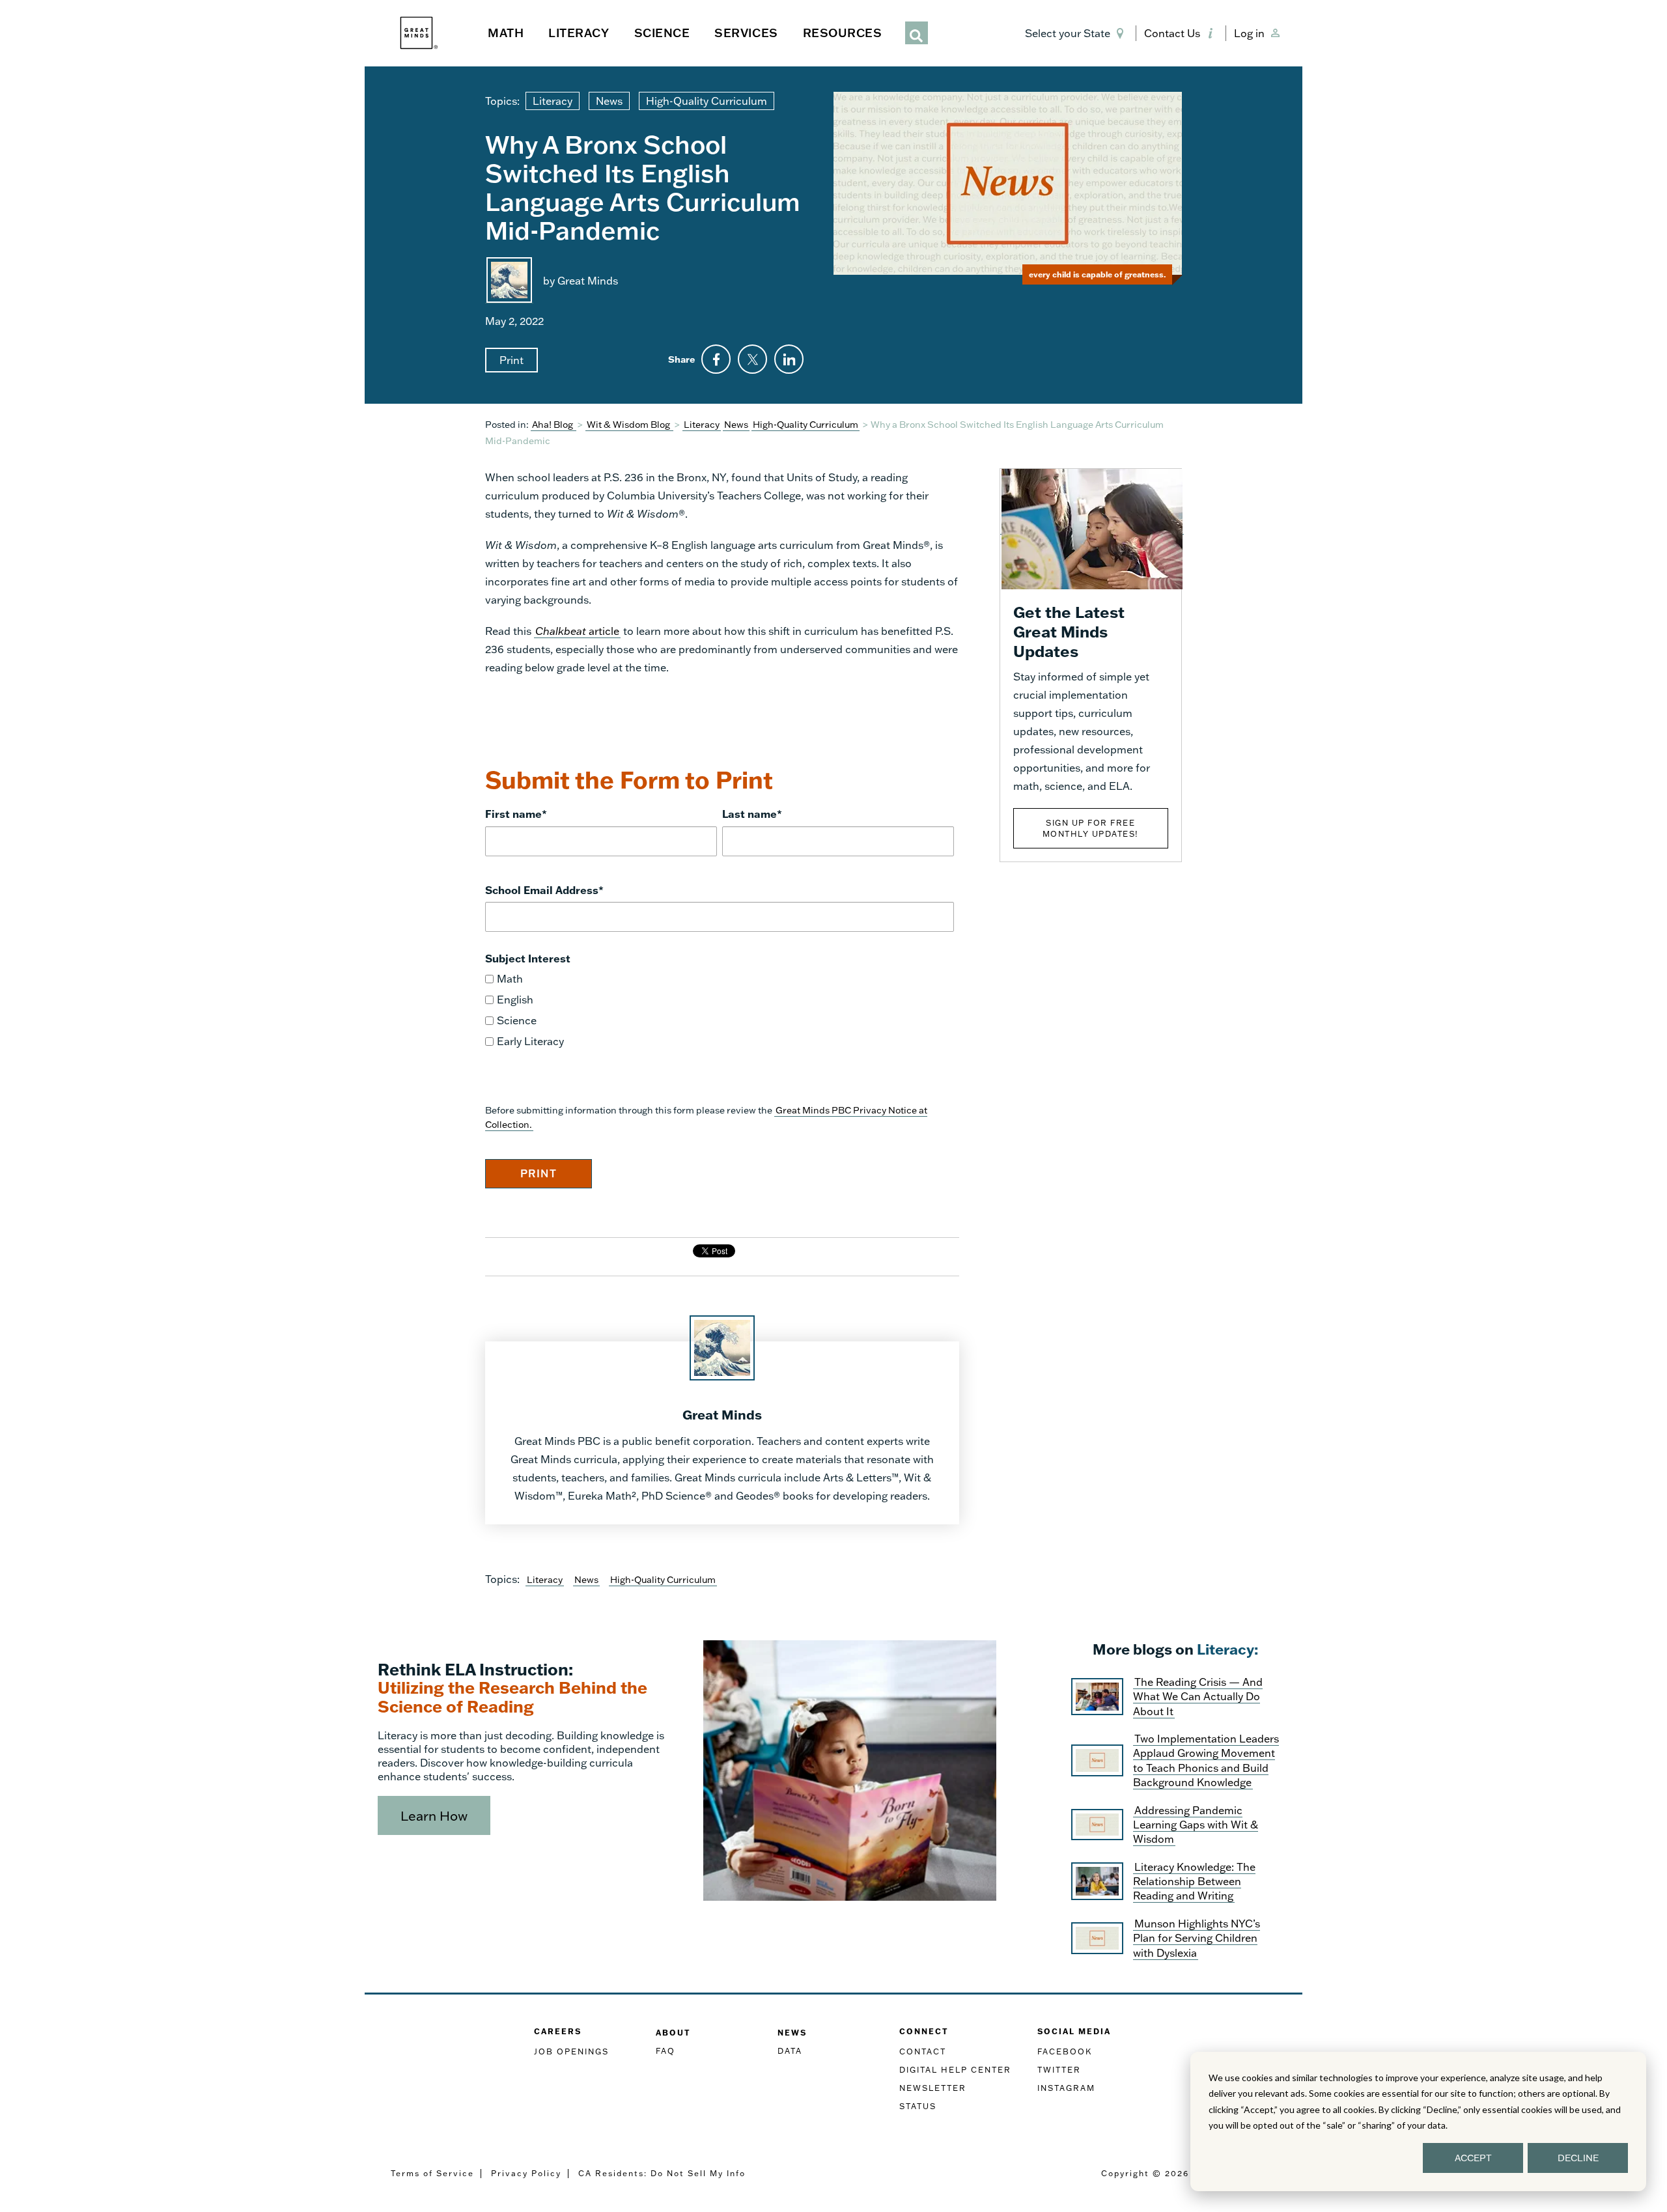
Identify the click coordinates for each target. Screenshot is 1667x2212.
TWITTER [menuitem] (1059, 2070)
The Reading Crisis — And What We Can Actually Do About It (1198, 1696)
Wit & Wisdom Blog (629, 424)
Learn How (434, 1815)
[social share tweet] (752, 359)
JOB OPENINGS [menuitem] (571, 2051)
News (609, 101)
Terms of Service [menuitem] (432, 2173)
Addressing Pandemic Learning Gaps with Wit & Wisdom (1196, 1825)
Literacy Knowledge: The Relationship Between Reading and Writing (1194, 1881)
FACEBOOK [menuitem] (1065, 2051)
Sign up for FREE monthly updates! (1091, 828)
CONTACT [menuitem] (923, 2051)
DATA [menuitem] (790, 2051)
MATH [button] (506, 33)
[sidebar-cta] (1092, 528)
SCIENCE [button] (662, 33)
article (577, 631)
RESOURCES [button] (843, 33)
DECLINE (1578, 2158)
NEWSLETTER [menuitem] (933, 2088)
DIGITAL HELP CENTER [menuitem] (955, 2070)
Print (511, 360)
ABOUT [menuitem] (673, 2033)
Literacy (553, 101)
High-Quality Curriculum (707, 101)
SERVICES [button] (746, 33)
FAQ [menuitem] (665, 2051)
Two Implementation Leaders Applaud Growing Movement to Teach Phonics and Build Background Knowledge (1206, 1760)
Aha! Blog (553, 424)
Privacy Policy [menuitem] (526, 2173)
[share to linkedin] (789, 359)
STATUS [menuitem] (918, 2106)
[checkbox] (720, 1010)
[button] (1077, 33)
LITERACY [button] (579, 33)
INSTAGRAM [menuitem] (1066, 2088)
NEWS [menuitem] (792, 2033)
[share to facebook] (716, 359)
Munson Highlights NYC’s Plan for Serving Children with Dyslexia (1197, 1938)
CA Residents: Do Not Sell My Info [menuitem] (662, 2173)
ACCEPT (1473, 2158)
